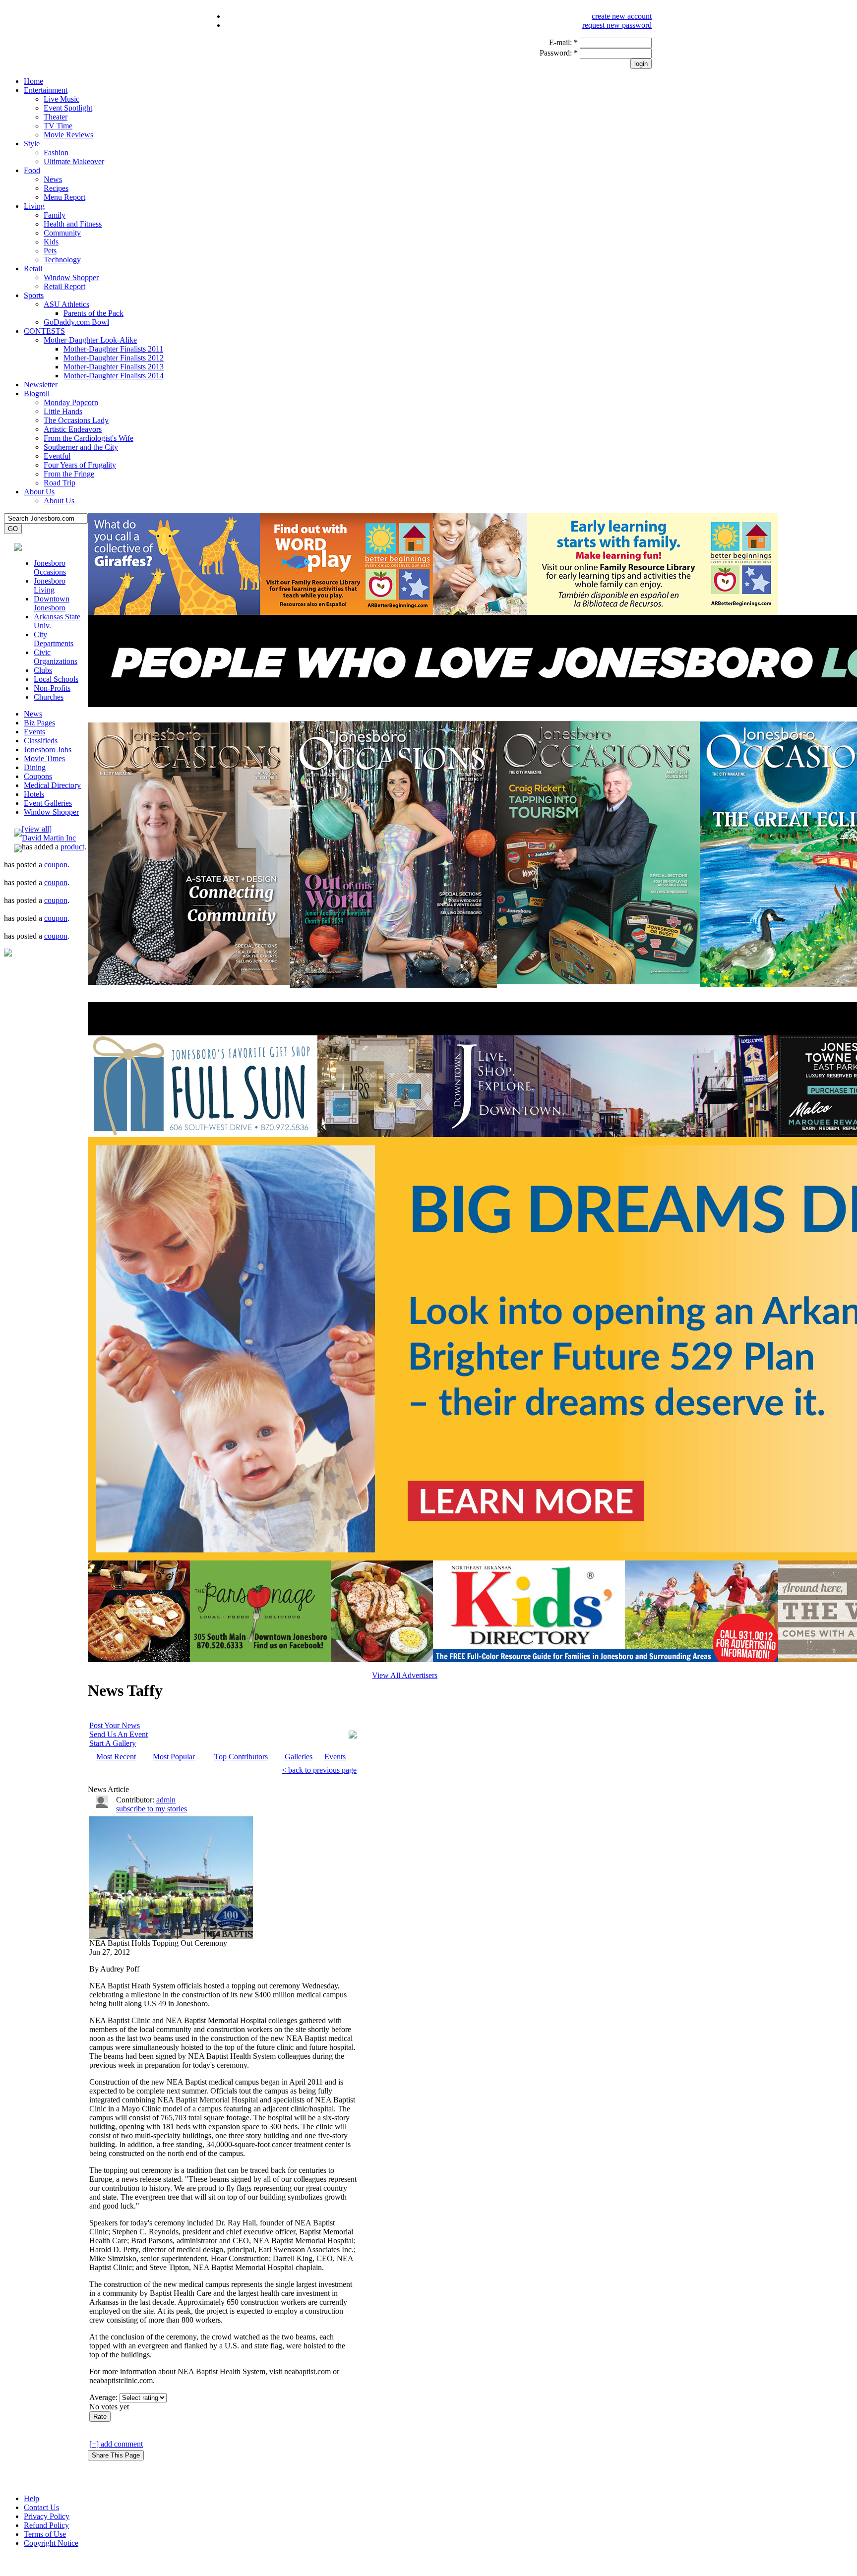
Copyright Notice (51, 2543)
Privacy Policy (47, 2516)
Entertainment (46, 90)
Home (33, 81)
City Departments (54, 639)
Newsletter (41, 385)
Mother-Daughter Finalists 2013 (114, 367)
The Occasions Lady (76, 420)
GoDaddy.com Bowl (76, 322)
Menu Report (64, 197)
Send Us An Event (119, 1734)
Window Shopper (71, 277)
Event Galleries (48, 803)
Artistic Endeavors (73, 429)
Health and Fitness (73, 224)
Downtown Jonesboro (52, 603)
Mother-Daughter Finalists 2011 (113, 349)
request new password (617, 25)
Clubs (43, 670)
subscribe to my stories (152, 1809)
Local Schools (56, 679)
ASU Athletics (66, 304)
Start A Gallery (113, 1743)
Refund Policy (46, 2525)
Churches (49, 697)
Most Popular (174, 1757)
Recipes (56, 188)
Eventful (57, 456)
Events (34, 732)
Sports (34, 295)
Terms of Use (45, 2534)
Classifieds (41, 741)
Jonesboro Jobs (48, 749)
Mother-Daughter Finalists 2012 (114, 358)
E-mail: (563, 42)
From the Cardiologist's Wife (89, 438)
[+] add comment (116, 2444)
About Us (39, 492)
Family (55, 215)
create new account (622, 16)
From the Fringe (69, 474)
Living (34, 206)
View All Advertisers (405, 1675)
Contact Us (41, 2507)
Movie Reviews (68, 135)
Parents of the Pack (93, 313)
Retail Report (64, 286)
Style (32, 144)
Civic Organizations (56, 657)
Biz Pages (39, 723)
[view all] (37, 829)
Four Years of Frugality (80, 465)
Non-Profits (52, 688)
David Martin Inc (49, 838)
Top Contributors (241, 1757)
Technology (62, 260)
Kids (51, 242)
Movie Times (44, 758)
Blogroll (37, 393)
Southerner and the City (81, 447)
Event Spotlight (68, 108)
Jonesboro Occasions (50, 568)
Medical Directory (52, 785)
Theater (56, 117)
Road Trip (60, 483)
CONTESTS (44, 331)
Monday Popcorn (71, 402)
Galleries (299, 1757)
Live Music (61, 99)
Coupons (38, 776)
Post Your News (115, 1725)
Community (62, 233)
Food (32, 170)
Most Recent (116, 1757)
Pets (50, 251)
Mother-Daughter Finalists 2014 (114, 376)
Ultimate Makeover (74, 161)
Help (31, 2498)
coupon (56, 865)
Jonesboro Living (50, 585)
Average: (104, 2397)
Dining (35, 767)
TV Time (58, 126)
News (53, 179)
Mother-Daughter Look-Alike (90, 340)
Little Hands (63, 411)
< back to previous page (319, 1770)
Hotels (34, 794)
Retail (33, 269)
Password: (559, 53)
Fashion (56, 152)
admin (166, 1800)
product (72, 847)
